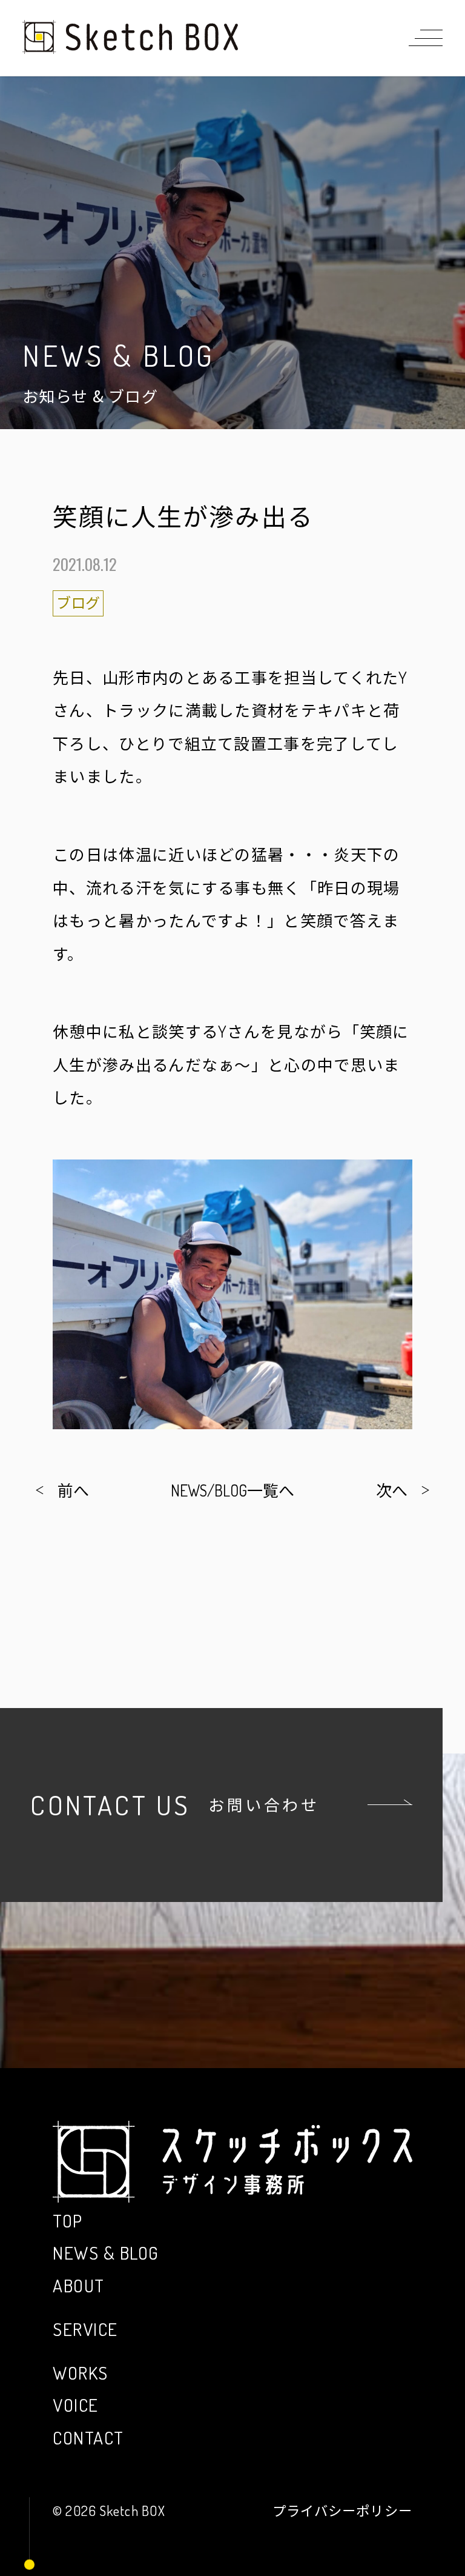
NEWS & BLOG (106, 2253)
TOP (68, 2221)
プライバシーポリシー (342, 2511)
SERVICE (85, 2329)
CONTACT (88, 2438)
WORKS (80, 2373)
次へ (392, 1490)
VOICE (75, 2405)
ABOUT (78, 2285)
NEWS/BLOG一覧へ (232, 1490)
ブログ (78, 603)
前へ (73, 1490)
